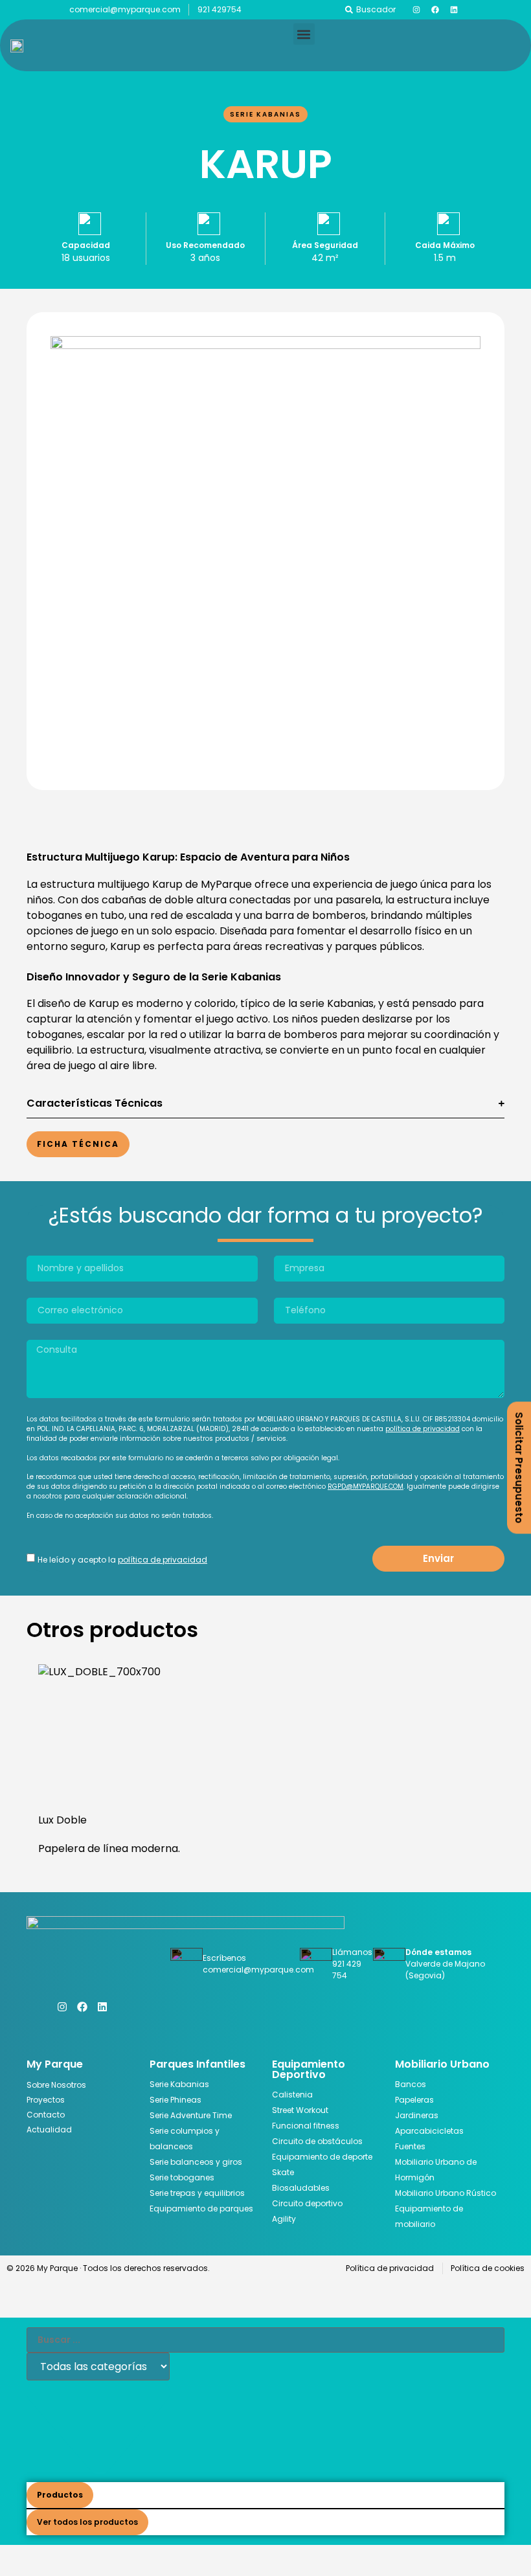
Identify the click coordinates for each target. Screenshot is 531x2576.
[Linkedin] (454, 10)
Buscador (376, 9)
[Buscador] (349, 10)
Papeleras (414, 2100)
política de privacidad (423, 1429)
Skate (283, 2172)
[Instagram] (416, 10)
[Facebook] (435, 10)
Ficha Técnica (78, 1144)
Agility (284, 2219)
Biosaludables (301, 2188)
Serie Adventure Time (191, 2115)
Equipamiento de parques (201, 2209)
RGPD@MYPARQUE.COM (366, 1486)
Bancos (411, 2084)
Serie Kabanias (265, 114)
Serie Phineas (175, 2100)
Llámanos (352, 1952)
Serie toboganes (182, 2177)
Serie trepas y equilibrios (197, 2193)
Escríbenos (224, 1958)
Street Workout (300, 2110)
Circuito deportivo (307, 2203)
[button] (304, 34)
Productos (60, 2495)
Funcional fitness (306, 2126)
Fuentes (410, 2146)
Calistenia (292, 2095)
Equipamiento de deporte (322, 2157)
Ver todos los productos (87, 2522)
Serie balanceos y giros (196, 2162)
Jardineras (417, 2115)
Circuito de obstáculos (317, 2141)
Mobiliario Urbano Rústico (446, 2193)
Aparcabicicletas (429, 2131)
